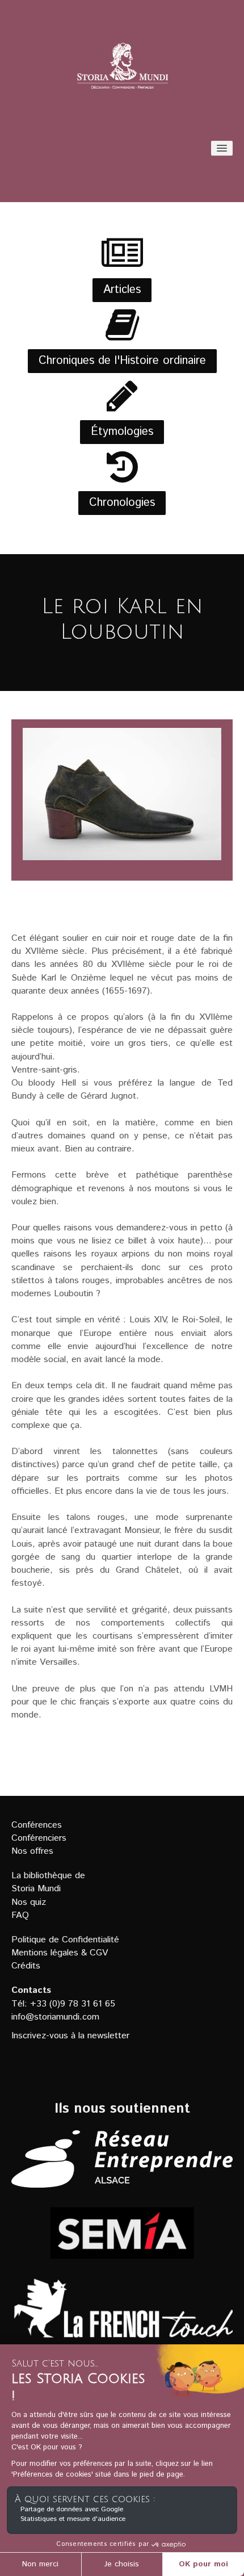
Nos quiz (29, 1902)
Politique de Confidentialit (63, 1940)
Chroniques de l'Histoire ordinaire (122, 361)
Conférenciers (39, 1838)
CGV (99, 1953)
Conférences (37, 1825)
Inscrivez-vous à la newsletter (70, 2036)
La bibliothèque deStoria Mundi (48, 1882)
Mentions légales (45, 1953)
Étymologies (122, 432)
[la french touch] (122, 2316)
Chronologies (122, 503)
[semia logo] (122, 2233)
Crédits (26, 1966)
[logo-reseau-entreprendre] (122, 2159)
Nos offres (32, 1851)
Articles (122, 290)
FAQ (20, 1915)
